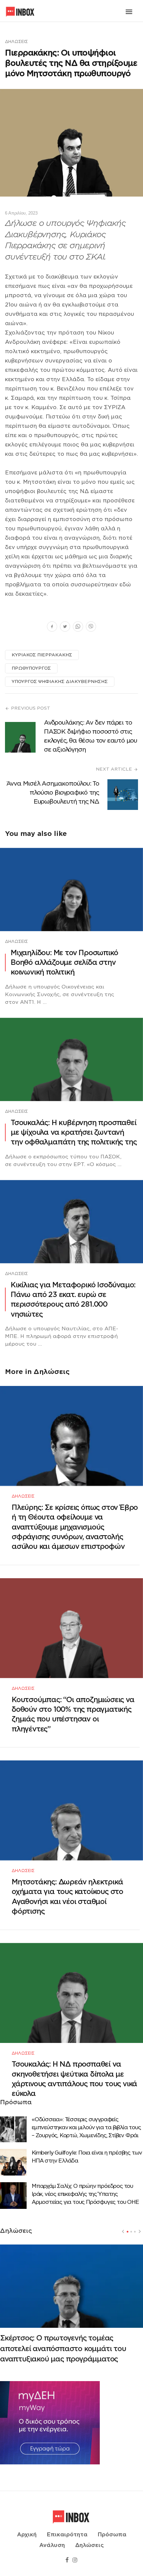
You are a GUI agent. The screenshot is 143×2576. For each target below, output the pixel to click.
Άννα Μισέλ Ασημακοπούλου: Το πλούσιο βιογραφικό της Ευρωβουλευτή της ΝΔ (53, 792)
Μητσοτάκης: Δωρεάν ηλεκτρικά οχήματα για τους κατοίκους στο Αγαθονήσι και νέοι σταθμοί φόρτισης (67, 1897)
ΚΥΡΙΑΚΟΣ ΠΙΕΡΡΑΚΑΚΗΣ (42, 655)
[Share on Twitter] (65, 627)
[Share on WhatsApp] (78, 627)
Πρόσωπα (112, 2535)
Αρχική (27, 2535)
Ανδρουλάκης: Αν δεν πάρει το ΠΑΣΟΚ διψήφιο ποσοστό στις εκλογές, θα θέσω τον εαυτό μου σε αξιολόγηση (90, 736)
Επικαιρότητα (67, 2535)
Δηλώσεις (16, 41)
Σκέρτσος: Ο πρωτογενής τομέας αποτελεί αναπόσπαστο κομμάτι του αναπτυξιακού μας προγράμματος (63, 2348)
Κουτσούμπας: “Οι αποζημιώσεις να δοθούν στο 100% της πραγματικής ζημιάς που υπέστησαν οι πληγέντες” (73, 1714)
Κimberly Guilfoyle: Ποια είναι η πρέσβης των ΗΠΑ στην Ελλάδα (87, 2157)
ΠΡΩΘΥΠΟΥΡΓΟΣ (31, 668)
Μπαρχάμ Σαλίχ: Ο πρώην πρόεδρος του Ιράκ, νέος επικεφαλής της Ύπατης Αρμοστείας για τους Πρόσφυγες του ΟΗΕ (85, 2194)
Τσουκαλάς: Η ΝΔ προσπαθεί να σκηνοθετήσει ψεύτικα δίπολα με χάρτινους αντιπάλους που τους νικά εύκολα (74, 2079)
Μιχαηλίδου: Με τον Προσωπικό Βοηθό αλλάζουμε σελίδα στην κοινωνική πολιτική (64, 963)
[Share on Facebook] (52, 627)
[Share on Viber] (91, 627)
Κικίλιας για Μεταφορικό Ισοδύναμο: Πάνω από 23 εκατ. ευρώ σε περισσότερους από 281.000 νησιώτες (73, 1299)
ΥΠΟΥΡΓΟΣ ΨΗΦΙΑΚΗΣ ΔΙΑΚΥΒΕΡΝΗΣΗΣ (60, 681)
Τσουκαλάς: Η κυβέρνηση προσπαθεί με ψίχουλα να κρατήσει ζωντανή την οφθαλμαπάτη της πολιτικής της (73, 1132)
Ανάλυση (52, 2545)
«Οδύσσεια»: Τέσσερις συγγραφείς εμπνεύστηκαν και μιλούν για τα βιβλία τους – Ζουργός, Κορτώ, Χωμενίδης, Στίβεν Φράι (86, 2127)
